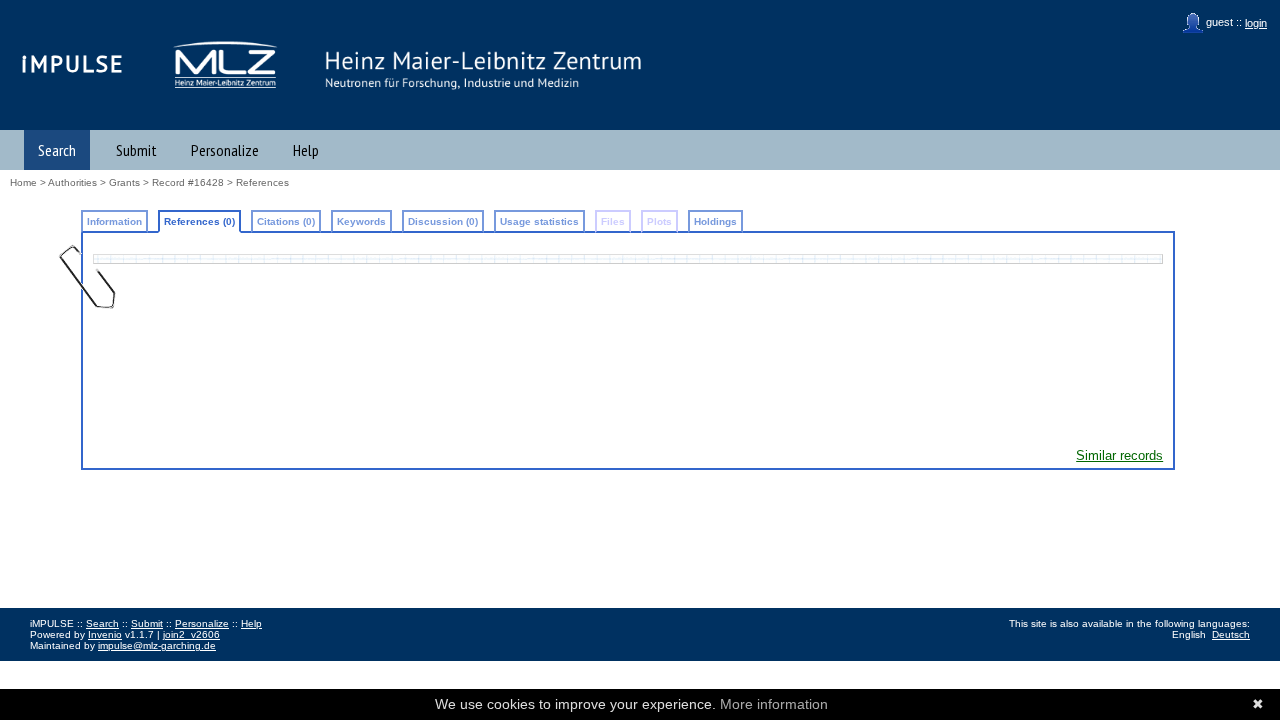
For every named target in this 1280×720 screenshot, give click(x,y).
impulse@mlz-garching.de (157, 645)
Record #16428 (188, 182)
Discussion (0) (443, 221)
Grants (124, 182)
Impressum (55, 667)
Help (306, 150)
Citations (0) (286, 221)
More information (774, 704)
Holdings (715, 221)
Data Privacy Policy (133, 667)
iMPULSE (73, 63)
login (1256, 23)
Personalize (225, 150)
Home (23, 182)
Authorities (72, 182)
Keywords (361, 221)
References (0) (199, 221)
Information (114, 221)
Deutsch (1231, 634)
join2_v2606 (191, 634)
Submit (136, 150)
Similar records (1119, 455)
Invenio (105, 634)
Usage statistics (539, 221)
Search (57, 150)
